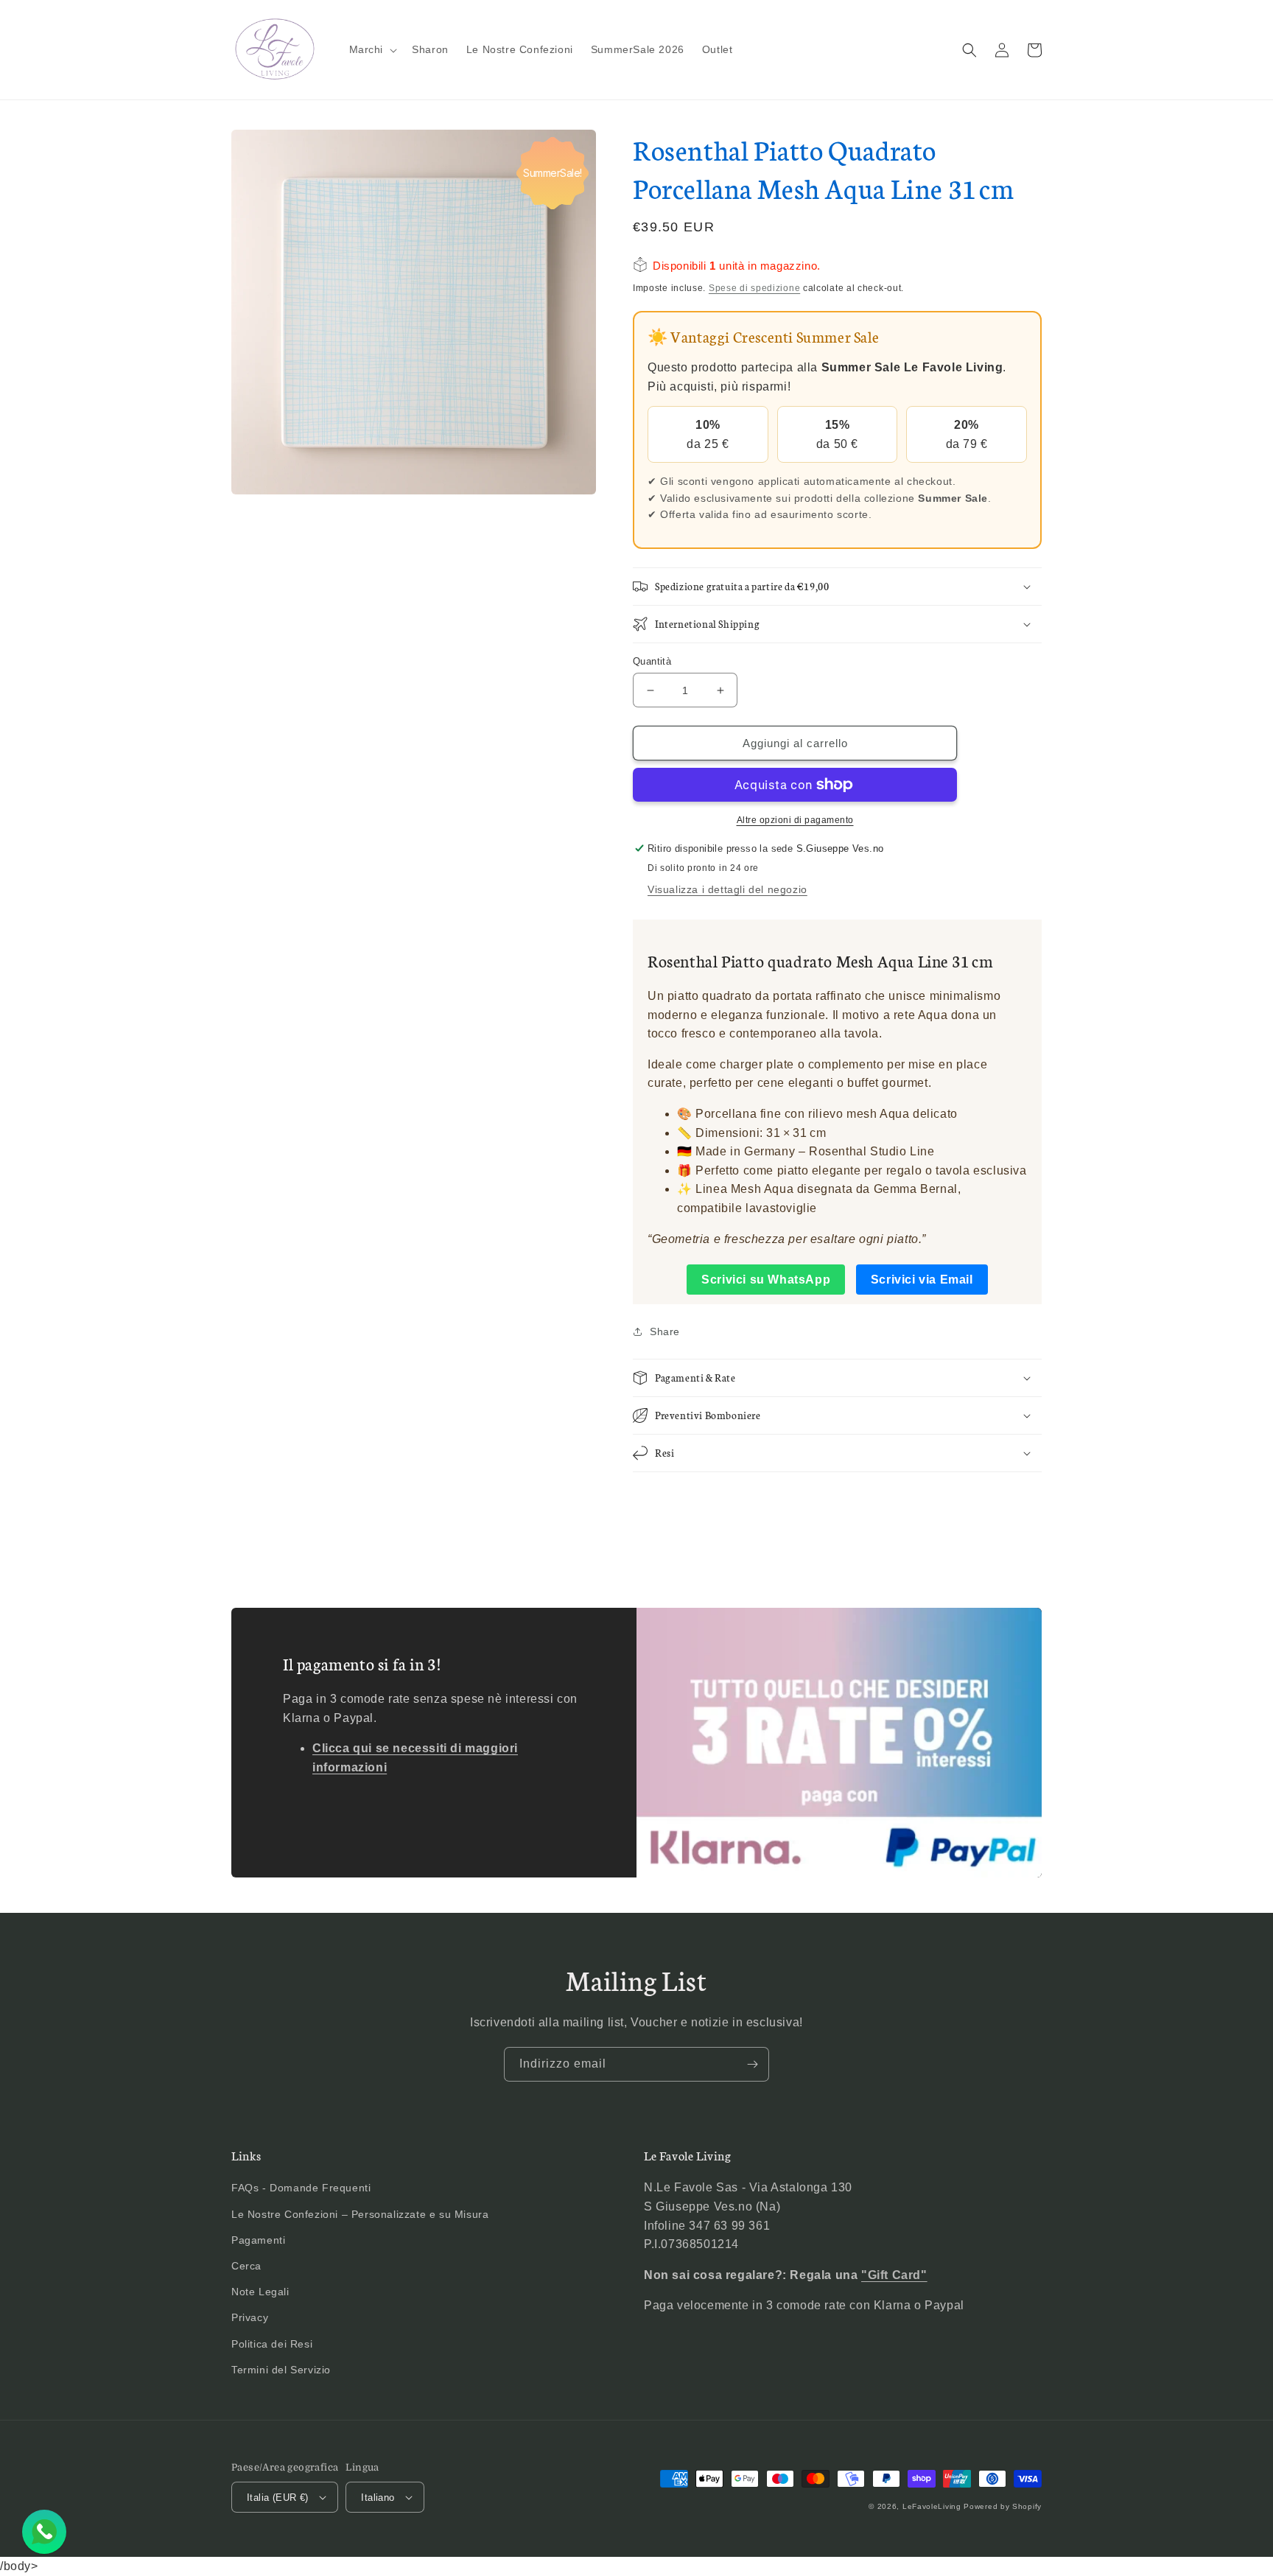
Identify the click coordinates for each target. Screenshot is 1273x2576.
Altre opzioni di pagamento (795, 820)
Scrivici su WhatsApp (766, 1280)
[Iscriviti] (752, 2064)
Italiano (378, 2498)
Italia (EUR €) (278, 2498)
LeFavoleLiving (932, 2506)
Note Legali (260, 2292)
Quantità (652, 661)
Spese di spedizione (754, 288)
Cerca (246, 2266)
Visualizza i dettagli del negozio (727, 889)
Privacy (250, 2317)
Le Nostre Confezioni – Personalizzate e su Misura (360, 2214)
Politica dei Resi (272, 2344)
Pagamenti (258, 2240)
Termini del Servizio (281, 2370)
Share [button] (665, 1331)
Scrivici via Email (922, 1280)
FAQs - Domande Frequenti (301, 2188)
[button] (372, 49)
